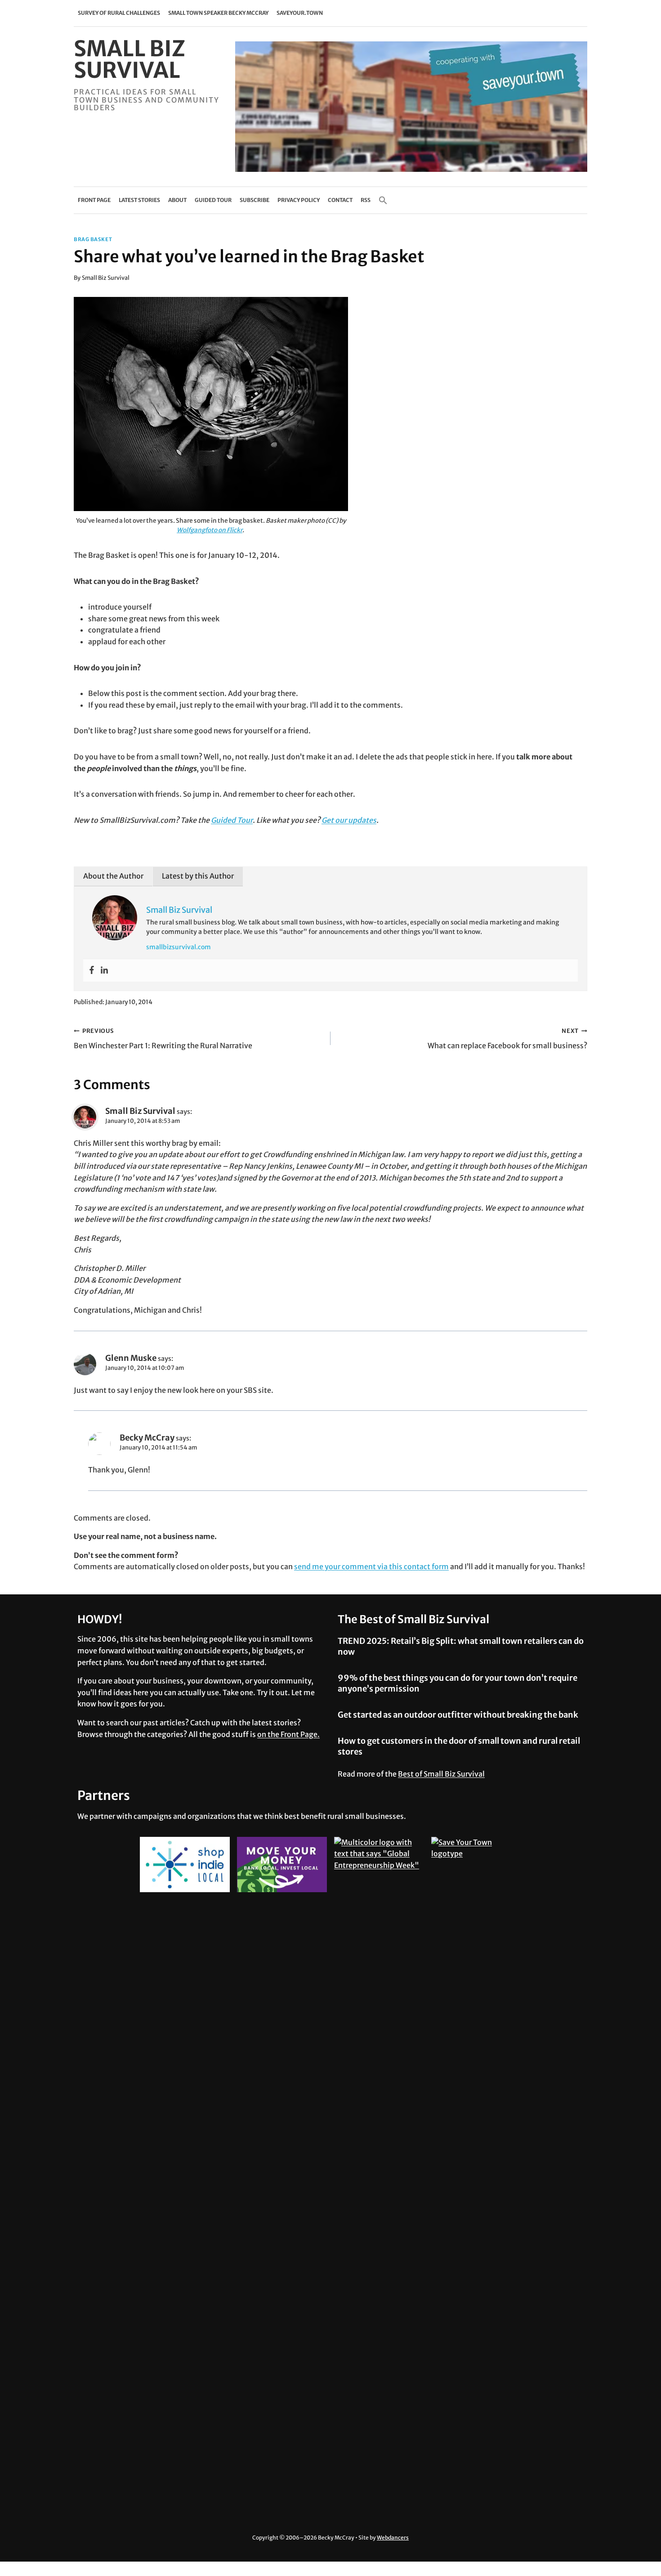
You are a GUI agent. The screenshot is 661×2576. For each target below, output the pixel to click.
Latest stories (139, 200)
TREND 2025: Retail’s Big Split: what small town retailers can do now (461, 1646)
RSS (366, 200)
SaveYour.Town (300, 13)
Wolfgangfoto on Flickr (210, 530)
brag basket (93, 239)
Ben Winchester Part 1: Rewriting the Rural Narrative (163, 1039)
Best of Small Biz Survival (441, 1774)
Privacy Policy (299, 200)
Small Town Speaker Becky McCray (218, 13)
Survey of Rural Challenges (119, 13)
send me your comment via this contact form (371, 1566)
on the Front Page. (288, 1734)
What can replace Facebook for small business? (507, 1039)
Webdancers (393, 2538)
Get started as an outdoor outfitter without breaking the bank (458, 1715)
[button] (383, 200)
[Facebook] (92, 970)
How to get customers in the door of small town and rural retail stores (459, 1746)
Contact (340, 200)
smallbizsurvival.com (179, 947)
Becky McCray (147, 1438)
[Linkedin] (104, 970)
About (177, 200)
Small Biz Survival (106, 278)
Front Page (94, 200)
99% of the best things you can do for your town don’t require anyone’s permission (458, 1683)
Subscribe (255, 200)
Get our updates (349, 820)
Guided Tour (213, 200)
